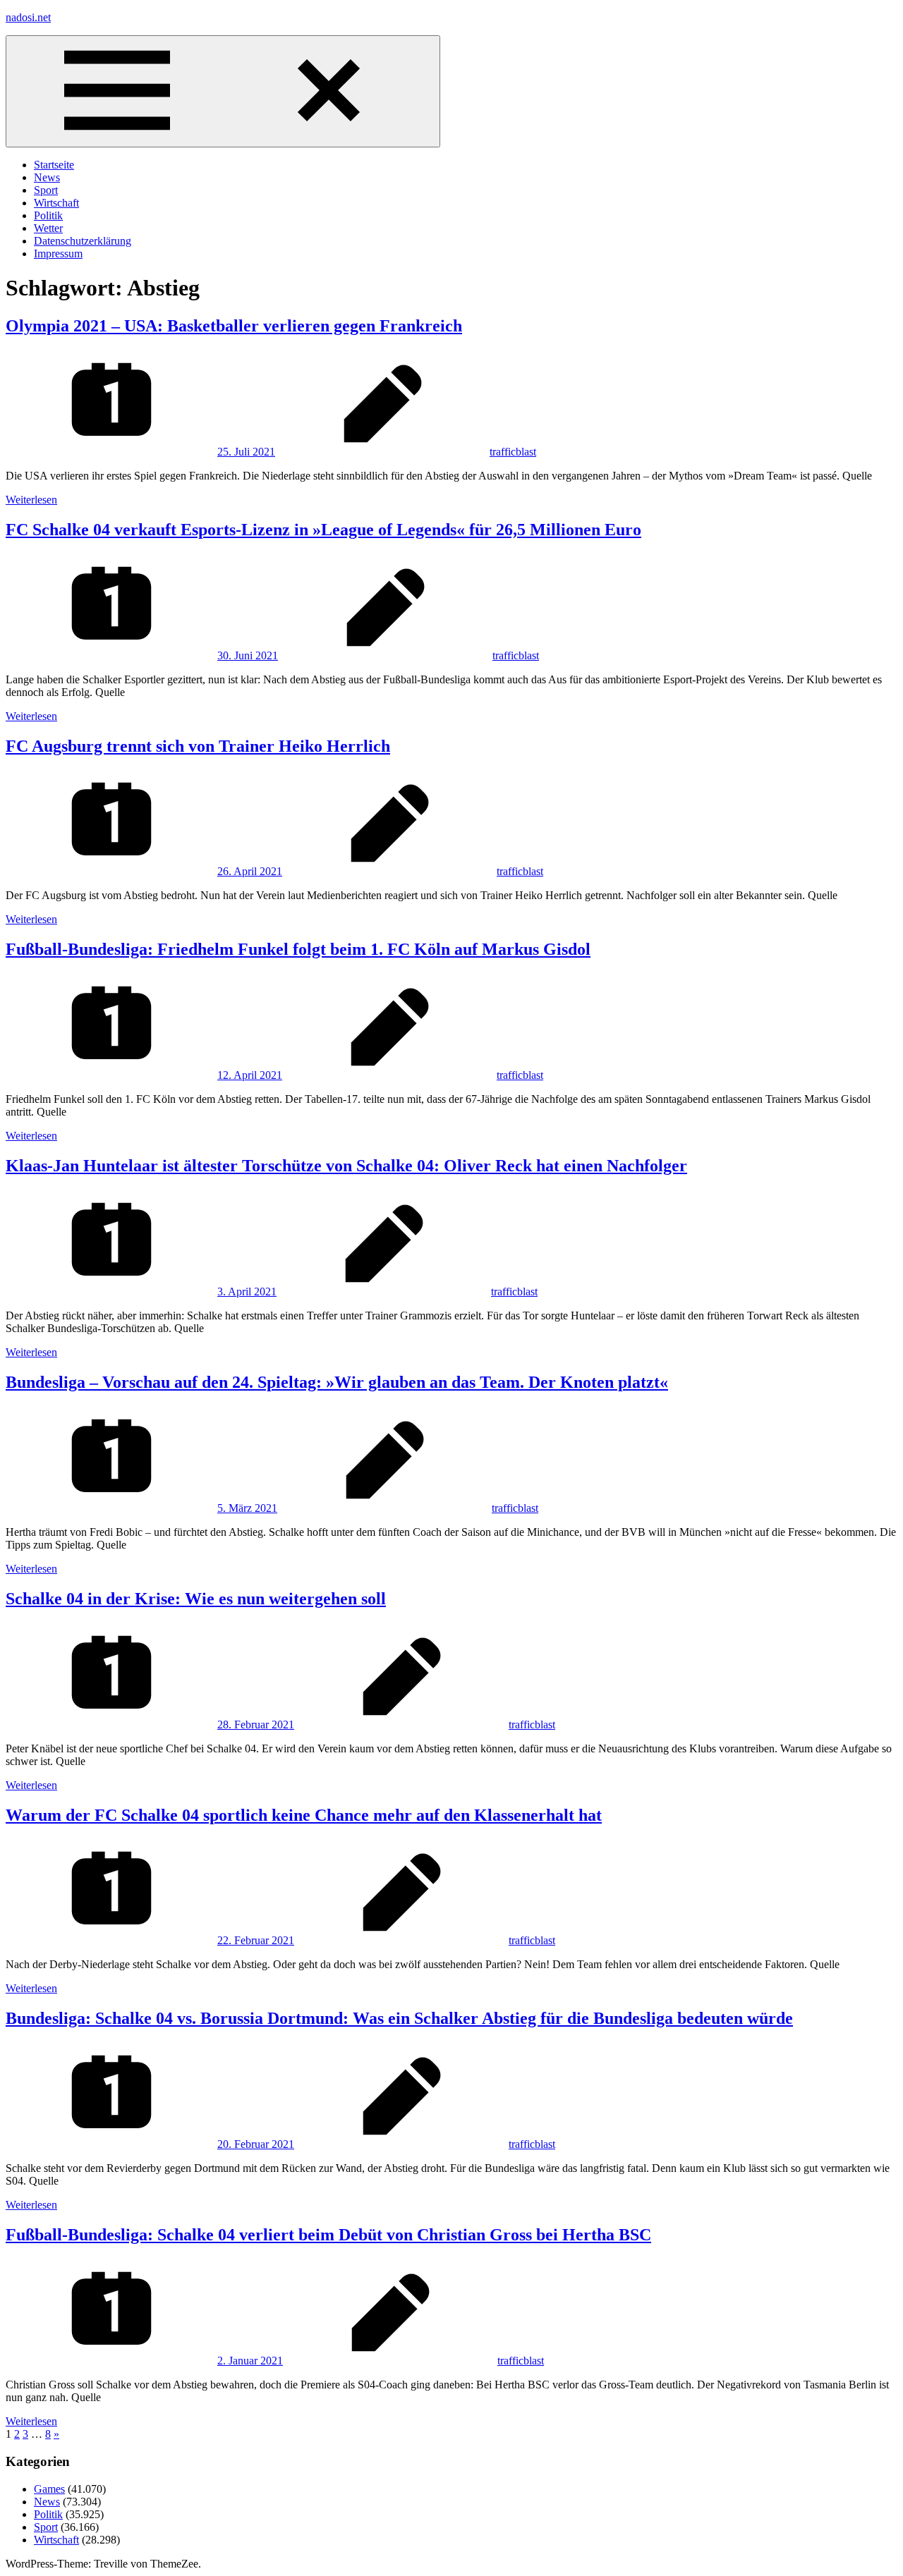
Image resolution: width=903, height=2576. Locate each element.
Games (49, 2489)
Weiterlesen (31, 500)
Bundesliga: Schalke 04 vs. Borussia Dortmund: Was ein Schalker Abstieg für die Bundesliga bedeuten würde (399, 2018)
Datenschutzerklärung (83, 241)
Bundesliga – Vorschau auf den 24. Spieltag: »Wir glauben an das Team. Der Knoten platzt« (337, 1382)
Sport (46, 190)
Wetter (48, 228)
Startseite (54, 165)
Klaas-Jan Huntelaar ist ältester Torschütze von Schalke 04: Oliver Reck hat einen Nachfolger (346, 1166)
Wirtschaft (56, 203)
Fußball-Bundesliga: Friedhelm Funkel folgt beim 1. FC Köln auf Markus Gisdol (298, 949)
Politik (48, 215)
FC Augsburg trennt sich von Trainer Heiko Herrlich (198, 746)
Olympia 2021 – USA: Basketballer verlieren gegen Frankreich (234, 326)
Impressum (58, 254)
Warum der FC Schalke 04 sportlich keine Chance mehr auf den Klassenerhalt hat (304, 1815)
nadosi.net (28, 17)
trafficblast (513, 452)
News (47, 177)
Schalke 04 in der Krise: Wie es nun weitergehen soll (196, 1599)
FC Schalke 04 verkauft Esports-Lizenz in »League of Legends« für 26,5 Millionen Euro (323, 530)
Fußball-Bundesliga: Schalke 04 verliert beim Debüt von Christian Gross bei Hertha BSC (328, 2235)
